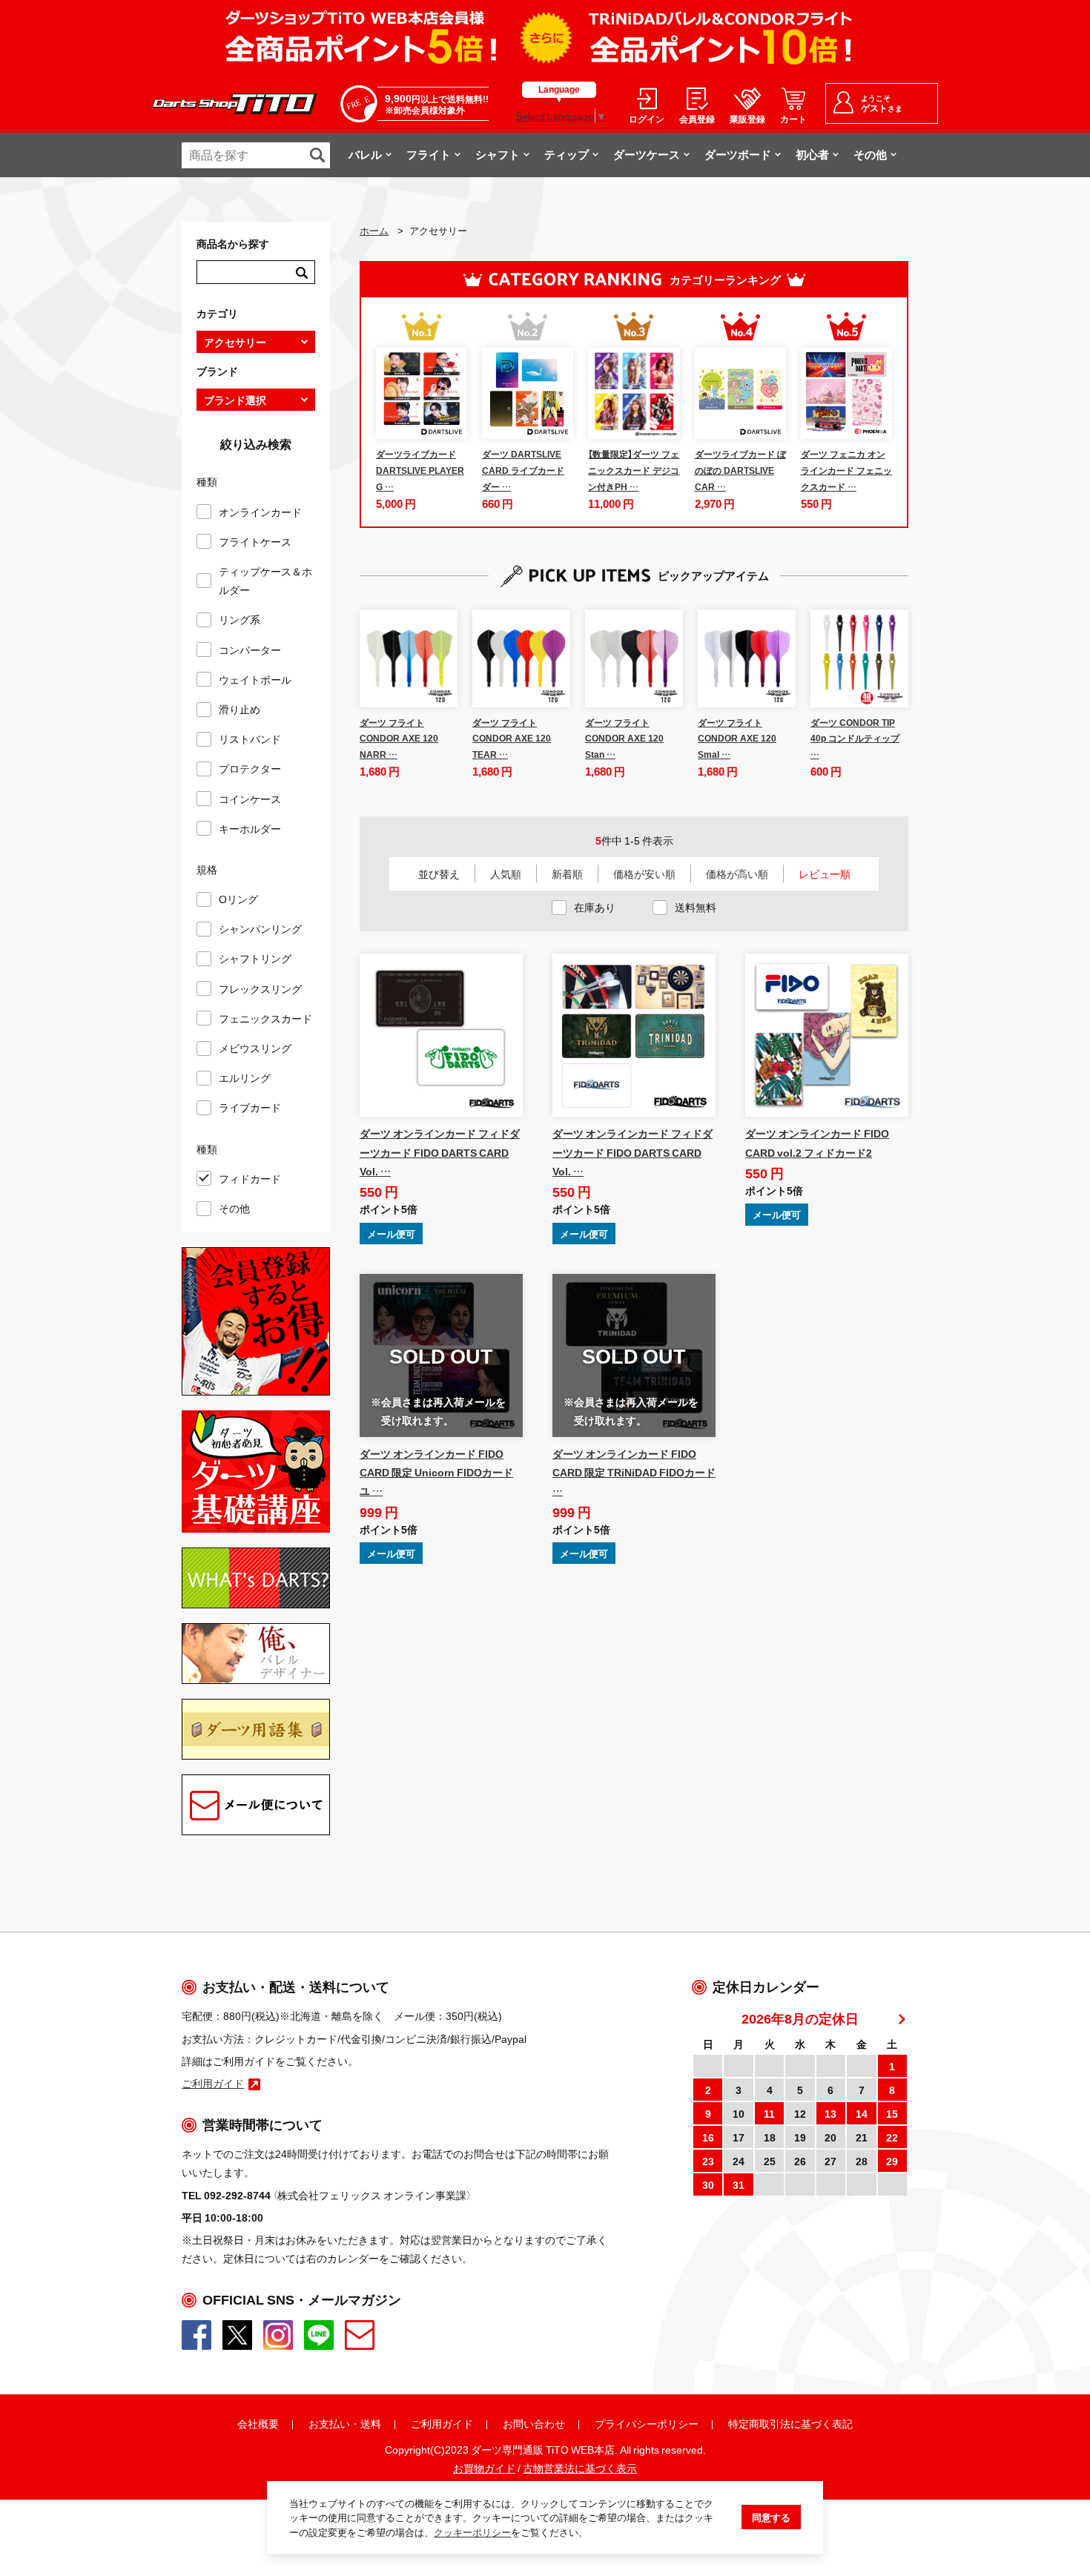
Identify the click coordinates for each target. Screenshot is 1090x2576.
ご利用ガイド (442, 2423)
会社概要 (258, 2423)
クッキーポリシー (472, 2532)
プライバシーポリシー (647, 2423)
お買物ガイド (484, 2468)
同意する (771, 2517)
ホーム (374, 230)
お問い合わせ (534, 2423)
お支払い (329, 2423)
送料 (371, 2423)
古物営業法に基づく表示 (580, 2468)
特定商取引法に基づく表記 (790, 2423)
